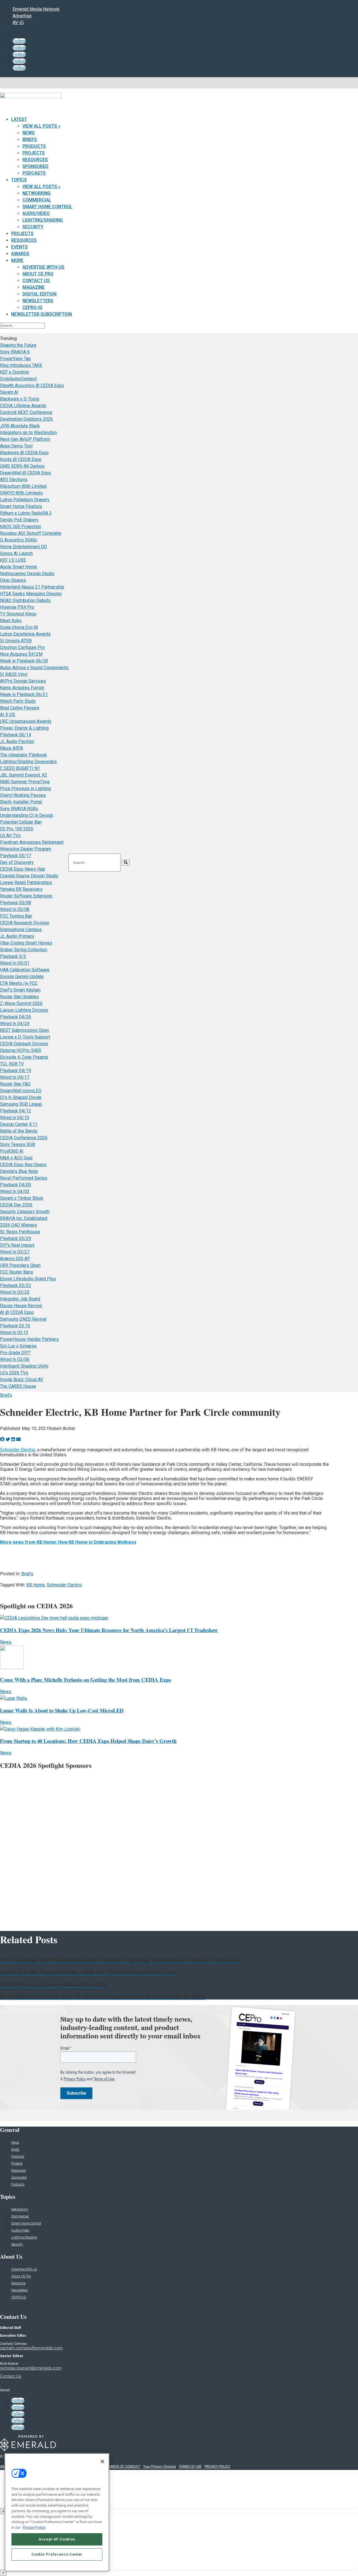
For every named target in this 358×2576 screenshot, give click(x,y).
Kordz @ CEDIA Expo (21, 459)
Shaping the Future (18, 345)
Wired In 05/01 (15, 963)
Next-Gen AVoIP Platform (25, 439)
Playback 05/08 (16, 903)
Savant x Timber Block (22, 1198)
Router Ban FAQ (15, 1084)
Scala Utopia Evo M (19, 627)
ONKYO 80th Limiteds (21, 493)
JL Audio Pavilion (17, 741)
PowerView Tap (15, 359)
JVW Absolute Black (20, 426)
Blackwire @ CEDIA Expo (24, 453)
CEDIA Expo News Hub (23, 869)
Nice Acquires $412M (21, 654)
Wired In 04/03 (15, 1191)
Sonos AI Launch (16, 553)
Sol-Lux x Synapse (18, 1346)
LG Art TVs (10, 835)
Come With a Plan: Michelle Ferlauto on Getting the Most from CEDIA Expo (85, 1680)
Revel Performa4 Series (24, 1178)
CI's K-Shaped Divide (21, 1097)
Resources (35, 160)
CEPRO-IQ (19, 2297)
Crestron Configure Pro (22, 647)
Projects (34, 153)
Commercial (37, 200)
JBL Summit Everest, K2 (24, 775)
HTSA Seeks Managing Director (31, 594)
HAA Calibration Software (25, 970)
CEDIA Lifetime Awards (23, 406)
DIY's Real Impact (17, 1245)
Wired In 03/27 (15, 1252)
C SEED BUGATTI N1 (20, 768)
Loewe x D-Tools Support (25, 1037)
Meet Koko (11, 621)
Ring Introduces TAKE (21, 365)
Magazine (34, 287)
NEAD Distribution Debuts (25, 600)
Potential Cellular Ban (21, 822)
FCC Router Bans (17, 1272)
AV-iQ (18, 23)
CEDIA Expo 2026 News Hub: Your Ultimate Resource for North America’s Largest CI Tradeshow (109, 1630)
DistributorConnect (18, 379)
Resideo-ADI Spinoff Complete (31, 533)
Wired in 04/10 (15, 1118)
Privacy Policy (34, 2527)
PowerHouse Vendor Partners (29, 1339)
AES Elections (14, 480)
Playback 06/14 (16, 735)
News (29, 133)
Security (33, 227)
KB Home (36, 1585)
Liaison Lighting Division (24, 1010)
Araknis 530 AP (15, 1259)
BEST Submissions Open (24, 1030)
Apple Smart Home (18, 567)
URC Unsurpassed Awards (26, 721)
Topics (19, 180)
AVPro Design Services (23, 681)
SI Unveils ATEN (16, 641)
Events (19, 247)
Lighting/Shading (43, 220)
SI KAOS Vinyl (14, 674)
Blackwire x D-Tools (20, 399)
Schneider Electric (18, 1450)
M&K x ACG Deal (16, 1158)
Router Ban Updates (19, 997)
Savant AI (9, 392)
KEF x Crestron (15, 372)
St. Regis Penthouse (20, 1232)
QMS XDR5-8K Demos (22, 466)
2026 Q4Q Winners (18, 1225)
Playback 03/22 (16, 1285)
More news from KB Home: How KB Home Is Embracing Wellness (68, 1542)
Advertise (22, 16)
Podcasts (34, 173)
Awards (20, 254)
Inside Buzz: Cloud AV (22, 1380)
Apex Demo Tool (16, 446)
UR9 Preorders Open (20, 1265)
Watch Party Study (18, 701)
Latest (19, 119)
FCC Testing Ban (16, 916)
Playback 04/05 (16, 1185)
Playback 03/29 (16, 1238)
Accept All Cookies (57, 2539)
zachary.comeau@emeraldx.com (31, 2348)
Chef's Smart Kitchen (20, 990)
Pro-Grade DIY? (15, 1353)
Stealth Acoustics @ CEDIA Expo (32, 385)
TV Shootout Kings (18, 614)
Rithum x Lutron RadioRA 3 (26, 513)
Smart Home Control (47, 207)
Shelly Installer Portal (21, 802)
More (17, 260)
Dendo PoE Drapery (19, 520)
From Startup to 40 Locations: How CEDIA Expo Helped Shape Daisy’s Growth (88, 1741)
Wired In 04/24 (15, 1024)
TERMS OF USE (190, 2467)
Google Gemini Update (22, 977)
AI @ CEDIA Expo (17, 1312)
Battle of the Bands (19, 1131)
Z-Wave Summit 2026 (21, 1003)
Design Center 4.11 (19, 1124)
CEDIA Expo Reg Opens (23, 1165)
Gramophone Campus (21, 930)
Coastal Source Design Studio (29, 876)
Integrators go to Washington (28, 433)
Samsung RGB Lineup (21, 1104)
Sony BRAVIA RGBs (19, 809)
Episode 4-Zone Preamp (24, 1057)
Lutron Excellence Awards (25, 634)
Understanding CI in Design (27, 815)
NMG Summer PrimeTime (25, 782)
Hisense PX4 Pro (17, 607)
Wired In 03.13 (14, 1332)
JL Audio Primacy (17, 936)
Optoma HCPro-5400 (21, 1050)
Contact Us (36, 281)
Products (34, 146)
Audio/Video (36, 213)
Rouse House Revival (21, 1306)
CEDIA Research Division (25, 923)
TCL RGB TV (12, 1064)
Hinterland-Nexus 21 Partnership (32, 587)
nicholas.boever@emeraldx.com (31, 2368)
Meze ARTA (11, 748)
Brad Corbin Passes (20, 708)
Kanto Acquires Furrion (22, 688)
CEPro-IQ (32, 307)
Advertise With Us (43, 267)
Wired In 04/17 (15, 1077)
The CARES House (18, 1386)
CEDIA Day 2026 (16, 1205)
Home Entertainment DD (23, 547)
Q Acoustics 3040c (19, 540)
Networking (36, 193)
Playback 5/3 (13, 956)
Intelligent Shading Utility (24, 1366)
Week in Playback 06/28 (24, 661)
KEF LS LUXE (13, 560)
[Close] (102, 2462)
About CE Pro (38, 274)
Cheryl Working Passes (23, 795)
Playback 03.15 (15, 1326)
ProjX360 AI (12, 1151)
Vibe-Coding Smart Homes (26, 943)
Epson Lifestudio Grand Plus (28, 1279)
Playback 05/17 (16, 856)
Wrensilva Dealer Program (26, 849)
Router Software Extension (26, 896)
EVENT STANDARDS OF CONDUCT (114, 2467)
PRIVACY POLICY (217, 2467)
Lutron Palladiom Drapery (25, 500)
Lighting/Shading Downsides (28, 762)
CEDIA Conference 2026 (24, 1138)
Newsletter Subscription (42, 314)
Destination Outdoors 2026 (26, 419)
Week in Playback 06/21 (24, 694)
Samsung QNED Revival (23, 1319)
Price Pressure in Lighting (25, 788)
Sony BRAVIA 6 (15, 352)
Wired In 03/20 (15, 1292)
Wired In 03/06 (15, 1359)
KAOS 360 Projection (21, 527)
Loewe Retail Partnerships (26, 883)
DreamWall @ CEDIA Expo (25, 473)
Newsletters (38, 301)
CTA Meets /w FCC (19, 983)
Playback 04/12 (16, 1111)
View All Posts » (41, 126)
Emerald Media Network (36, 9)
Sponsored (35, 166)
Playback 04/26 (16, 1017)
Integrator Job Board (20, 1299)
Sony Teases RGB (17, 1144)
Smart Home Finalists (21, 506)
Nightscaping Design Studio (27, 574)
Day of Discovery (17, 862)
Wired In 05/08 (15, 909)
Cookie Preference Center (57, 2554)
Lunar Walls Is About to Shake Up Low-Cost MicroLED (62, 1710)
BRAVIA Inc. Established (24, 1218)
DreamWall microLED (21, 1091)
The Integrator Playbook (23, 755)
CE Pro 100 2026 (17, 829)
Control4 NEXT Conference (26, 412)
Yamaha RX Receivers (21, 889)
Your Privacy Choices (160, 2467)
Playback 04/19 (16, 1071)
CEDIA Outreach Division (24, 1044)
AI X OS (8, 715)
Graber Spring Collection (24, 950)
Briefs (30, 140)
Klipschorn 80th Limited (23, 486)
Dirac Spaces (13, 580)
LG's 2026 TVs (14, 1373)
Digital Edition (39, 294)
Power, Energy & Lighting (24, 728)
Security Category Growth (25, 1212)
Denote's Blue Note (19, 1171)
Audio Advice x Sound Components (34, 668)
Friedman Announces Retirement (32, 842)
